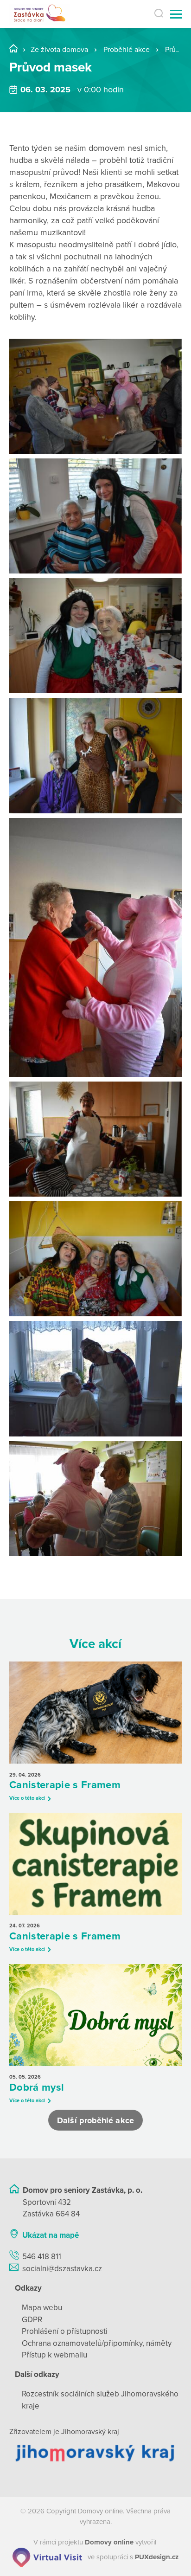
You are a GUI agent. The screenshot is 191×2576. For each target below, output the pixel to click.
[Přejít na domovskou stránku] (40, 14)
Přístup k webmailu (54, 2355)
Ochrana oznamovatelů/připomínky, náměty (97, 2343)
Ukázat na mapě (51, 2235)
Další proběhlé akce (95, 2120)
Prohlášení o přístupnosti (65, 2331)
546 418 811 (42, 2257)
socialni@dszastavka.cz (62, 2269)
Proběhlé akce (127, 50)
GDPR (32, 2320)
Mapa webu (42, 2308)
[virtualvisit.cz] (47, 2557)
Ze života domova (59, 50)
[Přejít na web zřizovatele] (95, 2453)
